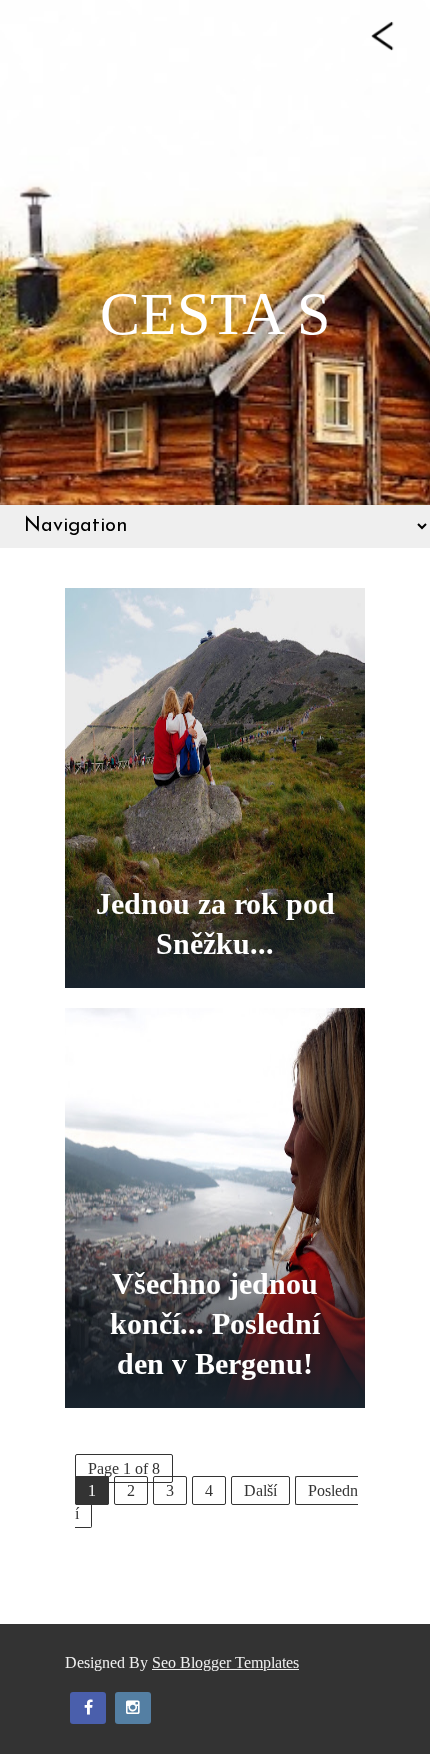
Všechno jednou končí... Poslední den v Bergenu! (215, 1323)
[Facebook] (88, 1708)
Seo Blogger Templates (225, 1662)
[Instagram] (133, 1708)
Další (260, 1490)
